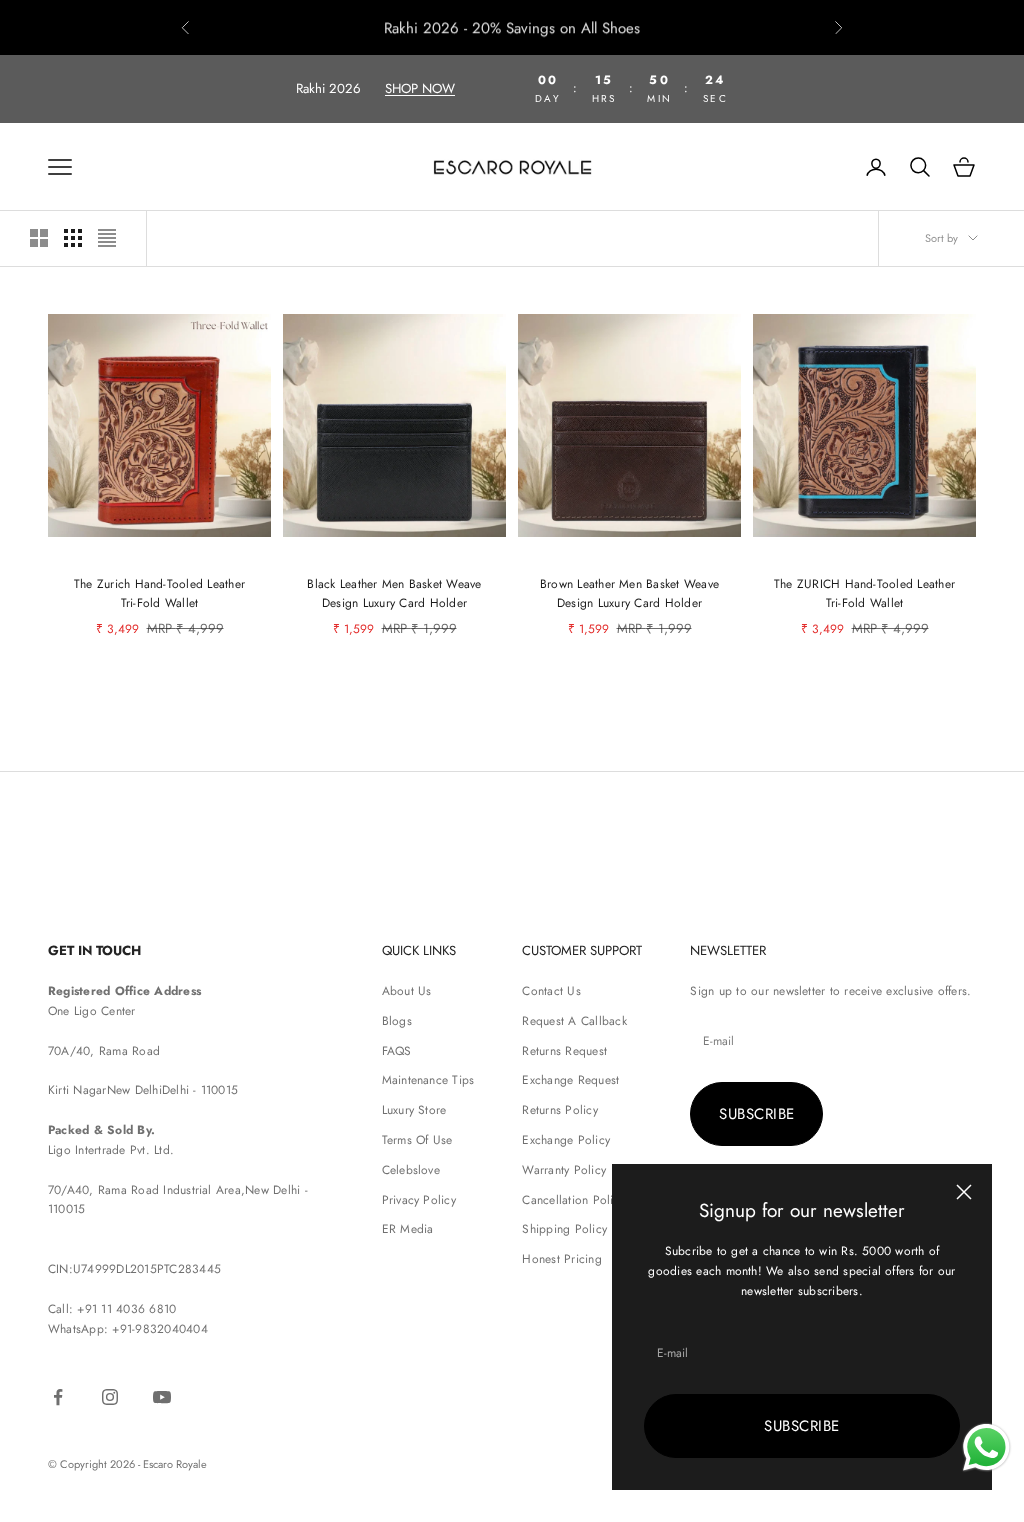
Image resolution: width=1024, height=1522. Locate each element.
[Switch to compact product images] (107, 238)
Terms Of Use (417, 1140)
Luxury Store (414, 1110)
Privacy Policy (419, 1200)
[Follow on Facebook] (58, 1397)
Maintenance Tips (428, 1080)
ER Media (408, 1229)
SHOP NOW (420, 88)
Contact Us (551, 991)
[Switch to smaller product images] (73, 238)
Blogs (397, 1021)
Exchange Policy (566, 1140)
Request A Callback (574, 1021)
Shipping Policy (564, 1229)
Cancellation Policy (573, 1200)
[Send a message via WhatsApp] (986, 1447)
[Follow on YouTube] (162, 1397)
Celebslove (411, 1170)
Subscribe (801, 1426)
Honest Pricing (561, 1259)
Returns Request (564, 1051)
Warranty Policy (564, 1170)
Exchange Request (570, 1080)
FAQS (397, 1051)
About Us (407, 991)
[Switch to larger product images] (39, 238)
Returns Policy (559, 1110)
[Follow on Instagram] (110, 1397)
